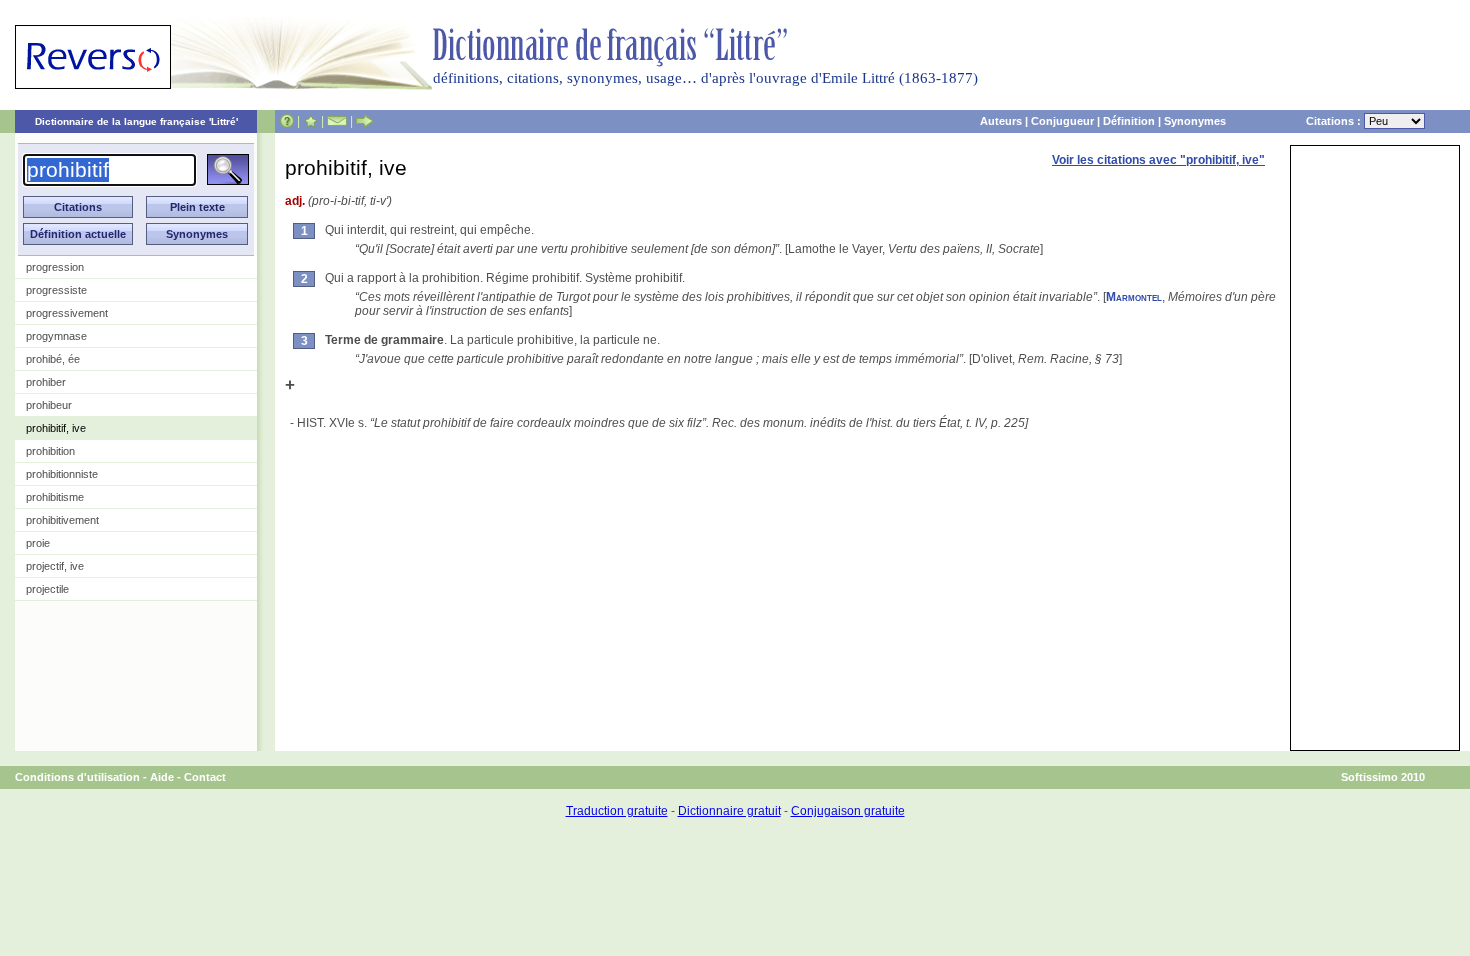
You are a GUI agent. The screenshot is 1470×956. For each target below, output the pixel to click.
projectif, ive (55, 566)
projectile (47, 589)
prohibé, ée (53, 359)
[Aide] (287, 121)
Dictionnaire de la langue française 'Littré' (136, 121)
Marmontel (1134, 297)
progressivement (67, 313)
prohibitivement (62, 520)
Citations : (1335, 121)
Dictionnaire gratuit (729, 811)
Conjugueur (1062, 121)
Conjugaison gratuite (848, 811)
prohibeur (49, 405)
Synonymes (1195, 121)
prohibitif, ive (56, 428)
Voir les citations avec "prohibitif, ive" (1158, 160)
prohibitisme (55, 497)
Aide (162, 777)
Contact (205, 777)
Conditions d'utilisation (77, 777)
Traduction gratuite (617, 811)
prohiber (46, 382)
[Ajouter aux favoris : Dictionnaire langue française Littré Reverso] (310, 121)
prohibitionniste (62, 474)
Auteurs (1001, 121)
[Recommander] (364, 121)
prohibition (50, 451)
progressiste (56, 290)
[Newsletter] (337, 121)
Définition (1129, 121)
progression (55, 267)
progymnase (56, 336)
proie (38, 543)
